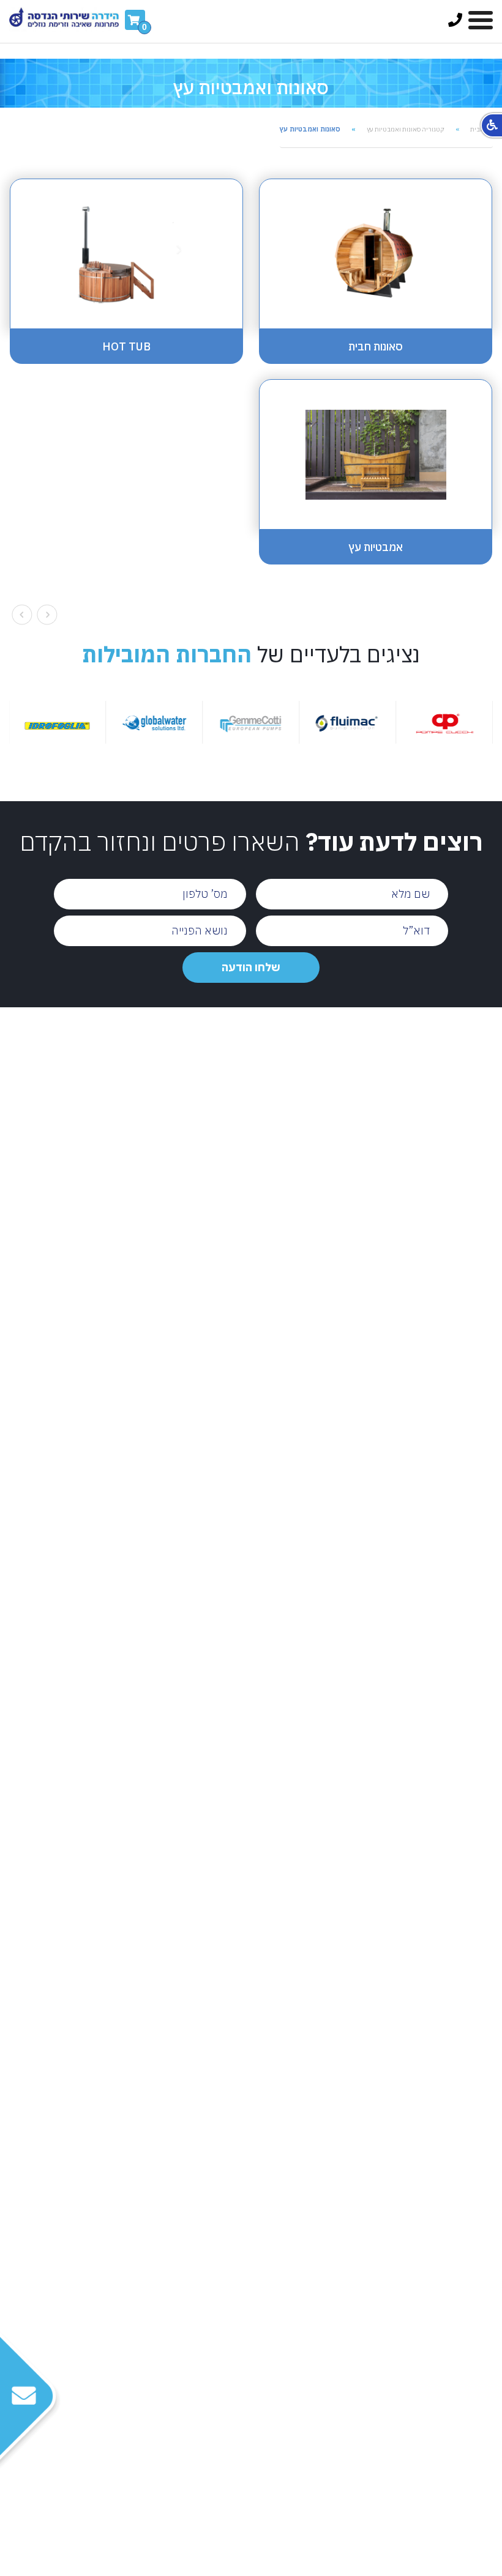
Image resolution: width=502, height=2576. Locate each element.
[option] (365, 722)
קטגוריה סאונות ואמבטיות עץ (406, 129)
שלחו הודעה (251, 967)
